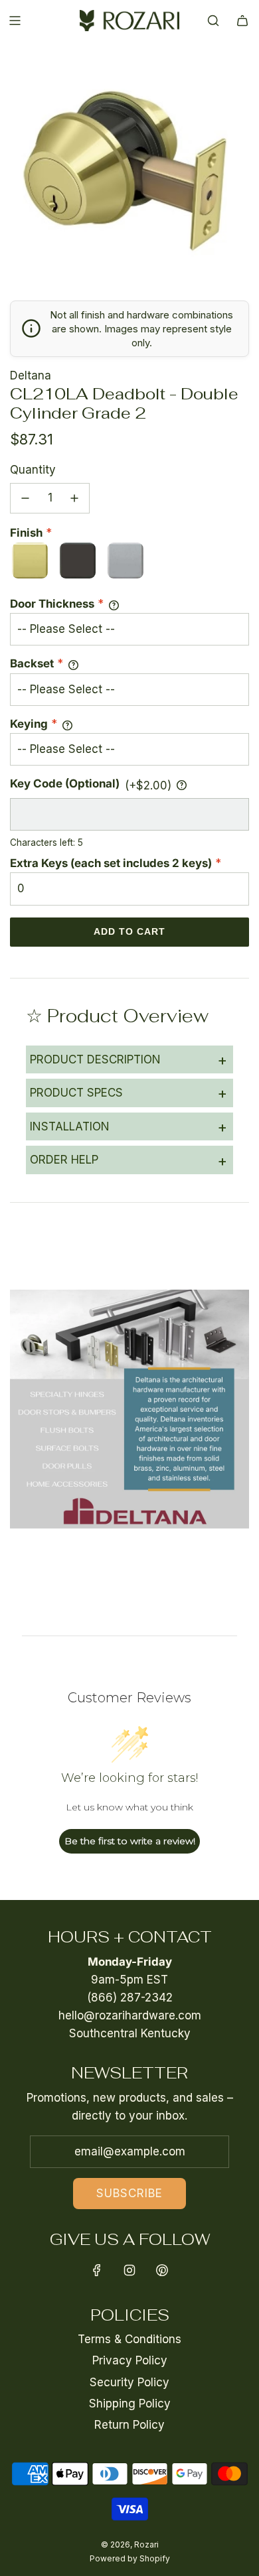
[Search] (213, 21)
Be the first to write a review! (130, 1841)
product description (129, 1059)
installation (129, 1126)
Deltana (31, 375)
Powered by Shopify (130, 2558)
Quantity (33, 470)
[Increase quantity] (74, 498)
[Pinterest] (162, 2270)
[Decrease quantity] (25, 498)
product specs (129, 1093)
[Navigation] (15, 21)
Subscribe (129, 2193)
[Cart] (242, 21)
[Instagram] (129, 2270)
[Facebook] (97, 2270)
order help (129, 1160)
